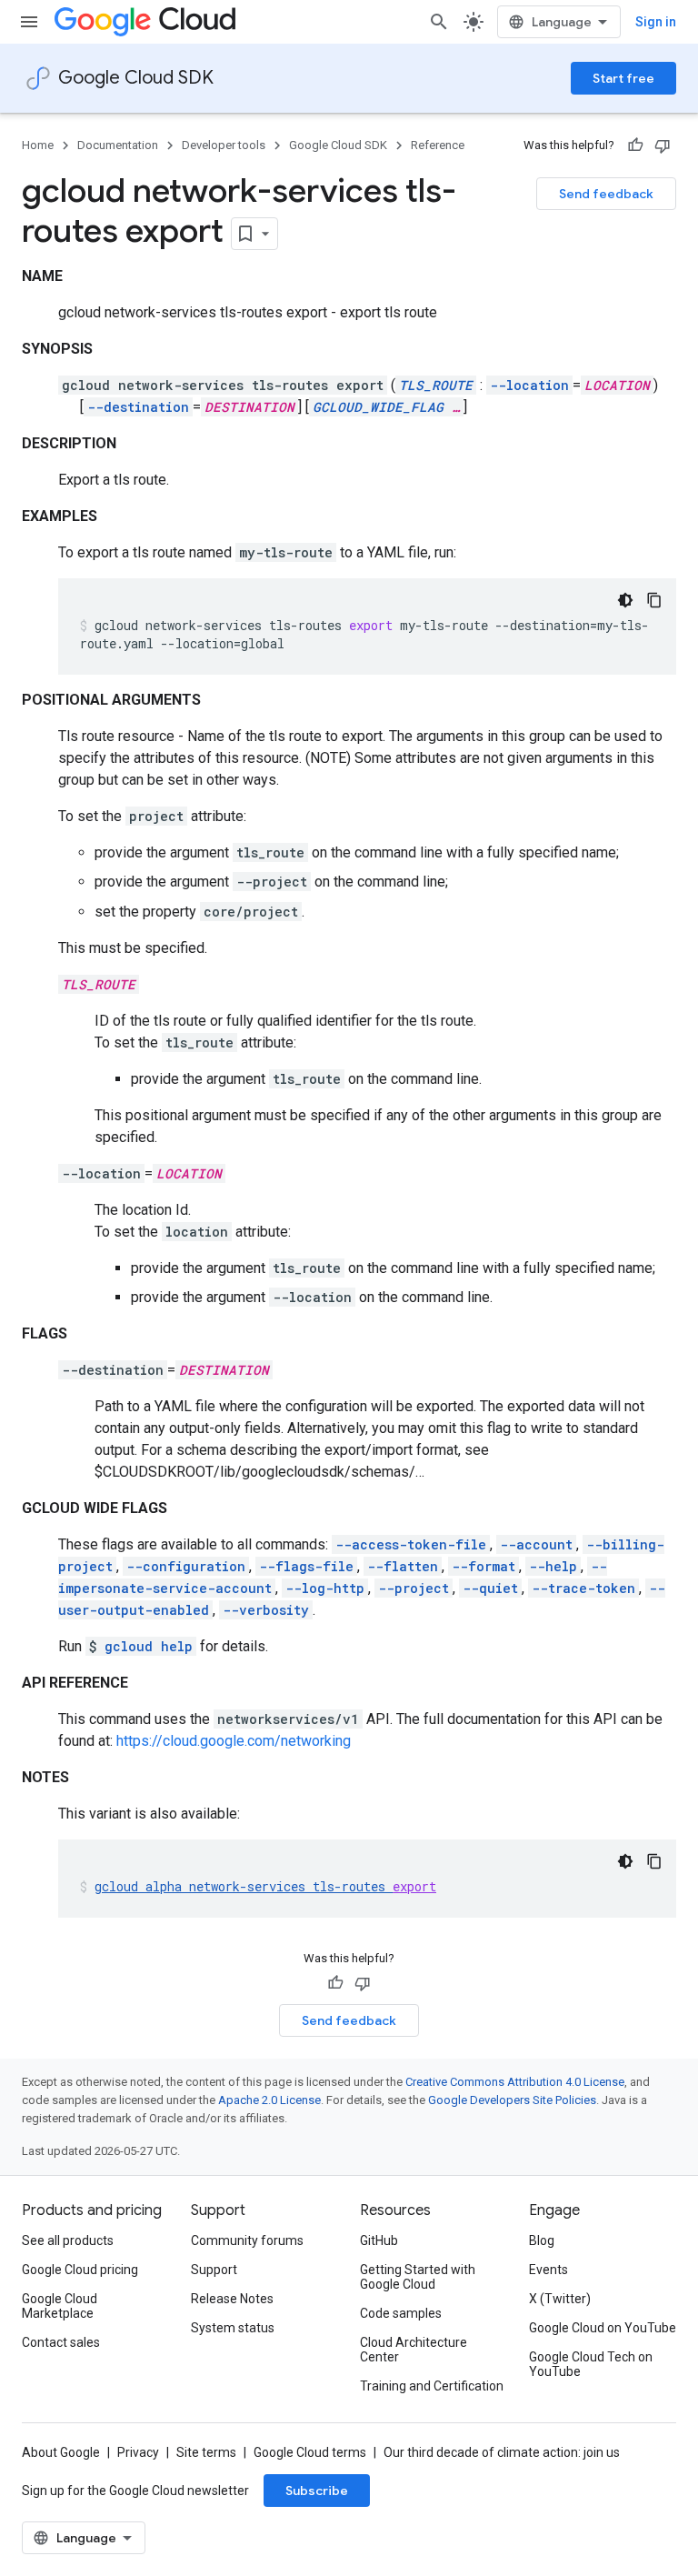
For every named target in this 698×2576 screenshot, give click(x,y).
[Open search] (439, 22)
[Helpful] (635, 145)
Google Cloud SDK (136, 78)
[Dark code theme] (625, 600)
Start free (623, 78)
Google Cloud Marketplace (60, 2306)
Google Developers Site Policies (512, 2100)
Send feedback (606, 194)
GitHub (379, 2240)
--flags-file (306, 1566)
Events (548, 2270)
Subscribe (317, 2491)
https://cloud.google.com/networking (234, 1741)
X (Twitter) (560, 2299)
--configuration (186, 1566)
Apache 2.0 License (269, 2100)
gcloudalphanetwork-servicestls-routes (265, 1886)
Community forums (247, 2240)
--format (484, 1566)
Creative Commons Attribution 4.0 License (515, 2082)
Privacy (138, 2452)
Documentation (118, 145)
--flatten (403, 1566)
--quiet (490, 1588)
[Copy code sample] (654, 600)
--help (553, 1566)
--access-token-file (411, 1544)
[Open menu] (29, 22)
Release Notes (232, 2299)
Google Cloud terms (310, 2452)
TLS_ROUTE (436, 385)
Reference (438, 145)
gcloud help (149, 1646)
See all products (68, 2240)
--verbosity (266, 1610)
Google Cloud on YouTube (603, 2328)
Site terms (206, 2452)
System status (233, 2328)
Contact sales (61, 2342)
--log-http (325, 1588)
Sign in (656, 22)
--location (529, 385)
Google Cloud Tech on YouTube (591, 2364)
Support (214, 2270)
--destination (138, 407)
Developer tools (224, 145)
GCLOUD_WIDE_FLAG (378, 407)
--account (536, 1544)
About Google (61, 2452)
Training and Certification (432, 2386)
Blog (542, 2240)
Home (38, 145)
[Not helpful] (663, 145)
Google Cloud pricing (80, 2270)
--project (414, 1588)
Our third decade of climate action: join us (502, 2452)
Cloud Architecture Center (414, 2350)
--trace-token (583, 1588)
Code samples (401, 2313)
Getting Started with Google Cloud (418, 2277)
